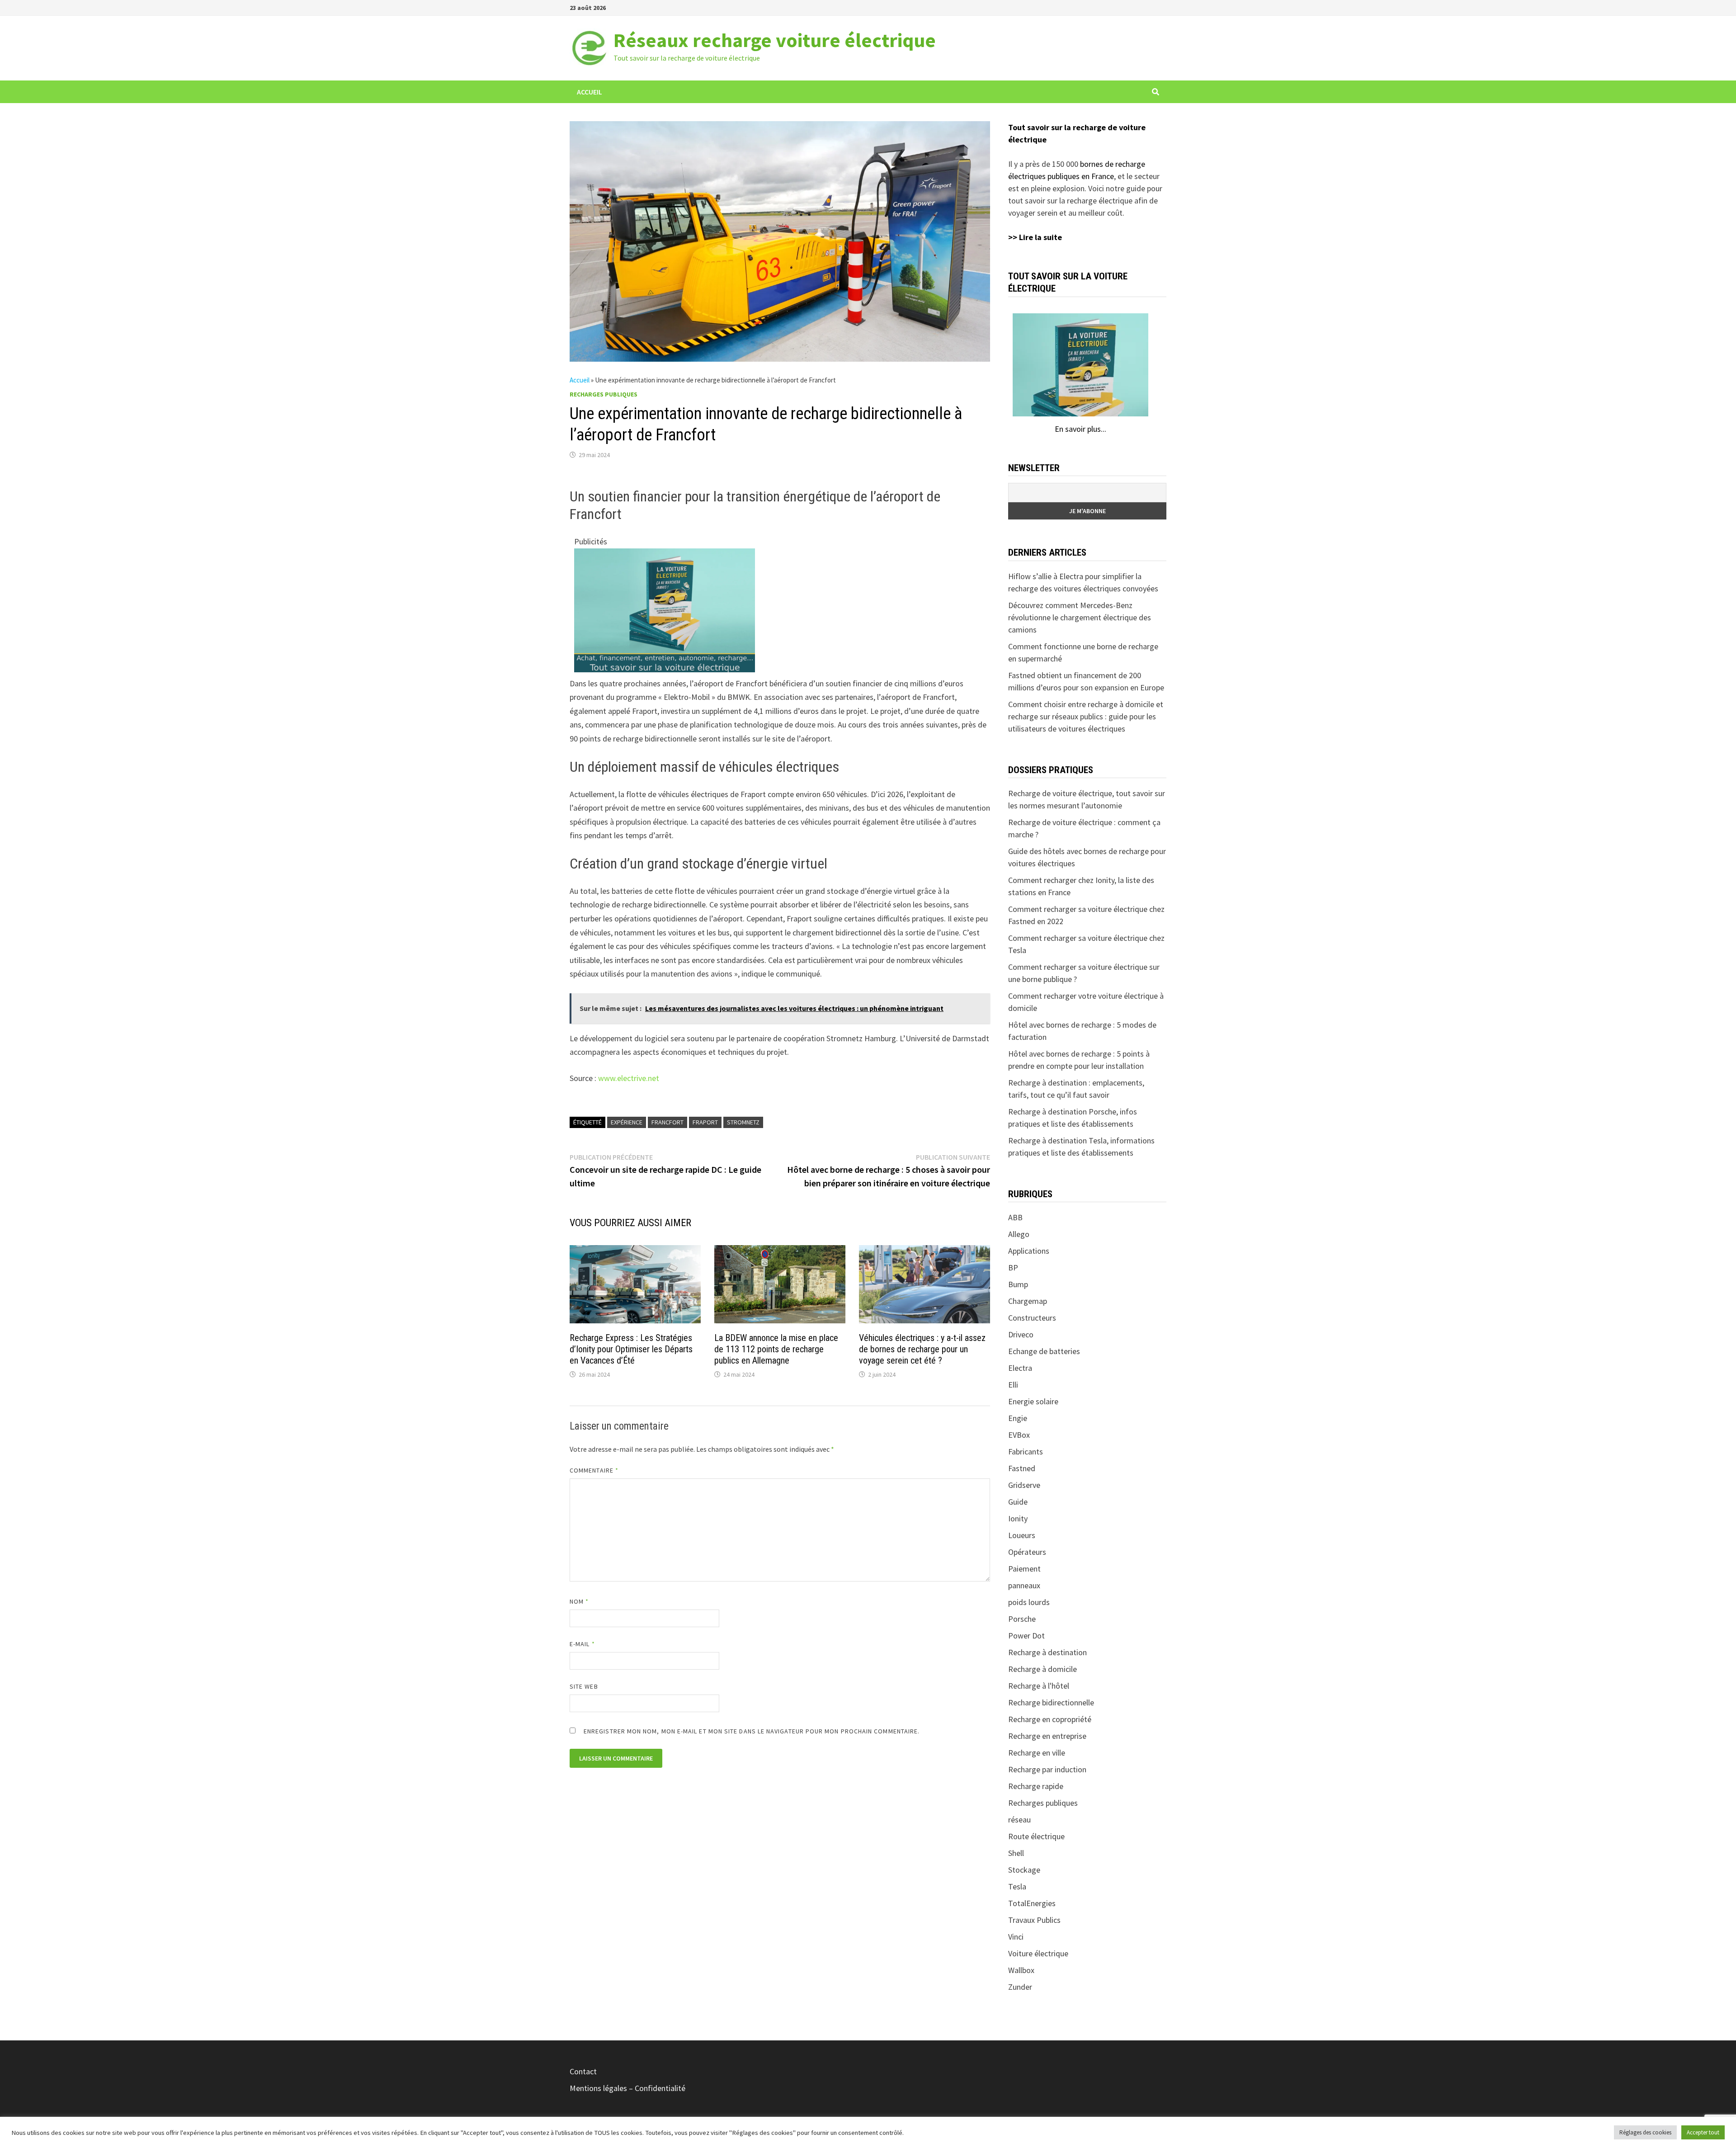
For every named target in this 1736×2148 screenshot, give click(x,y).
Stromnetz (743, 1122)
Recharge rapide (1036, 1786)
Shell (1016, 1853)
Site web (584, 1686)
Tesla (1017, 1886)
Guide (1018, 1502)
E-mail (582, 1644)
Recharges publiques (604, 394)
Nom (579, 1601)
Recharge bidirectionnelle (1051, 1702)
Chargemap (1028, 1301)
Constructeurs (1032, 1318)
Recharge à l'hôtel (1039, 1686)
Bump (1018, 1284)
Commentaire (594, 1470)
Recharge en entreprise (1047, 1736)
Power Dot (1026, 1636)
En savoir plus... (1080, 429)
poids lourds (1029, 1602)
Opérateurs (1027, 1552)
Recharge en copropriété (1050, 1719)
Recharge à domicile (1043, 1669)
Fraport (705, 1122)
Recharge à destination (1047, 1652)
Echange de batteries (1044, 1351)
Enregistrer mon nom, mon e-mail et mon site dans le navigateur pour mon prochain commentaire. (752, 1731)
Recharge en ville (1037, 1753)
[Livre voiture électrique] (665, 609)
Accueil (590, 92)
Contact (583, 2071)
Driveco (1021, 1334)
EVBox (1019, 1435)
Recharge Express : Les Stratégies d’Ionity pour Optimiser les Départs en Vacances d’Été (631, 1349)
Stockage (1024, 1870)
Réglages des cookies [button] (1645, 2132)
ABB (1015, 1217)
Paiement (1024, 1569)
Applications (1029, 1251)
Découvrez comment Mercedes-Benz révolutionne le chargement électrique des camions (1080, 617)
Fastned (1022, 1468)
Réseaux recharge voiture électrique (775, 40)
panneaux (1024, 1585)
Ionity (1018, 1518)
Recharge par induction (1047, 1769)
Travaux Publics (1034, 1920)
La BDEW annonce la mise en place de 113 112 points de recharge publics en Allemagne (776, 1349)
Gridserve (1024, 1485)
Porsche (1022, 1619)
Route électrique (1036, 1836)
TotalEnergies (1032, 1903)
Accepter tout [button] (1703, 2132)
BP (1013, 1268)
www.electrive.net (629, 1078)
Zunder (1020, 1987)
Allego (1019, 1234)
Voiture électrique (1038, 1953)
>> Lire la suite (1035, 237)
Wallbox (1021, 1970)
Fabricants (1026, 1452)
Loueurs (1022, 1535)
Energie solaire (1033, 1401)
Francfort (668, 1122)
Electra (1020, 1368)
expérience (627, 1122)
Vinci (1016, 1937)
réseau (1019, 1820)
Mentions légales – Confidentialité (627, 2088)
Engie (1018, 1418)
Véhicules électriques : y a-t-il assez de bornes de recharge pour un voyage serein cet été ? (922, 1349)
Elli (1013, 1385)
